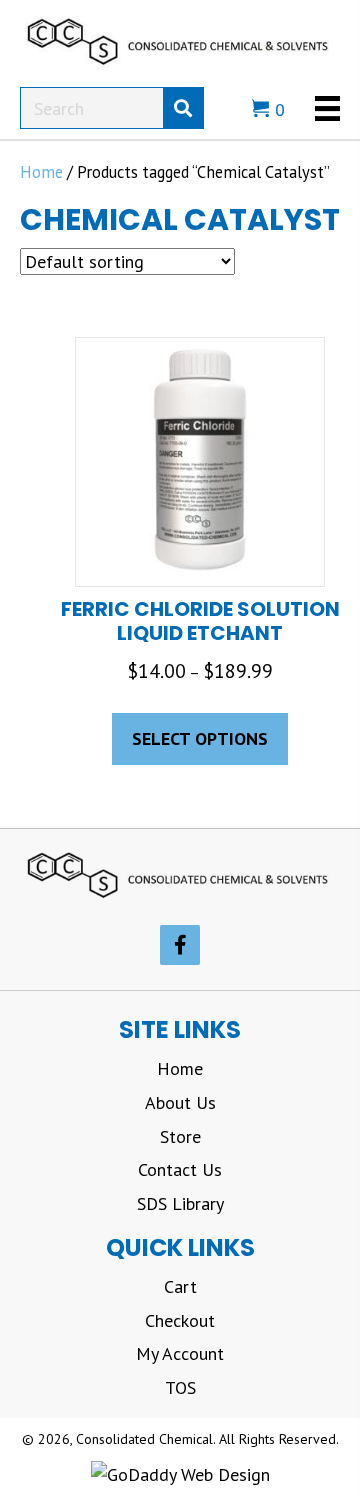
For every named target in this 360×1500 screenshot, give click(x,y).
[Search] (183, 108)
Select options (200, 738)
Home (41, 172)
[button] (180, 945)
